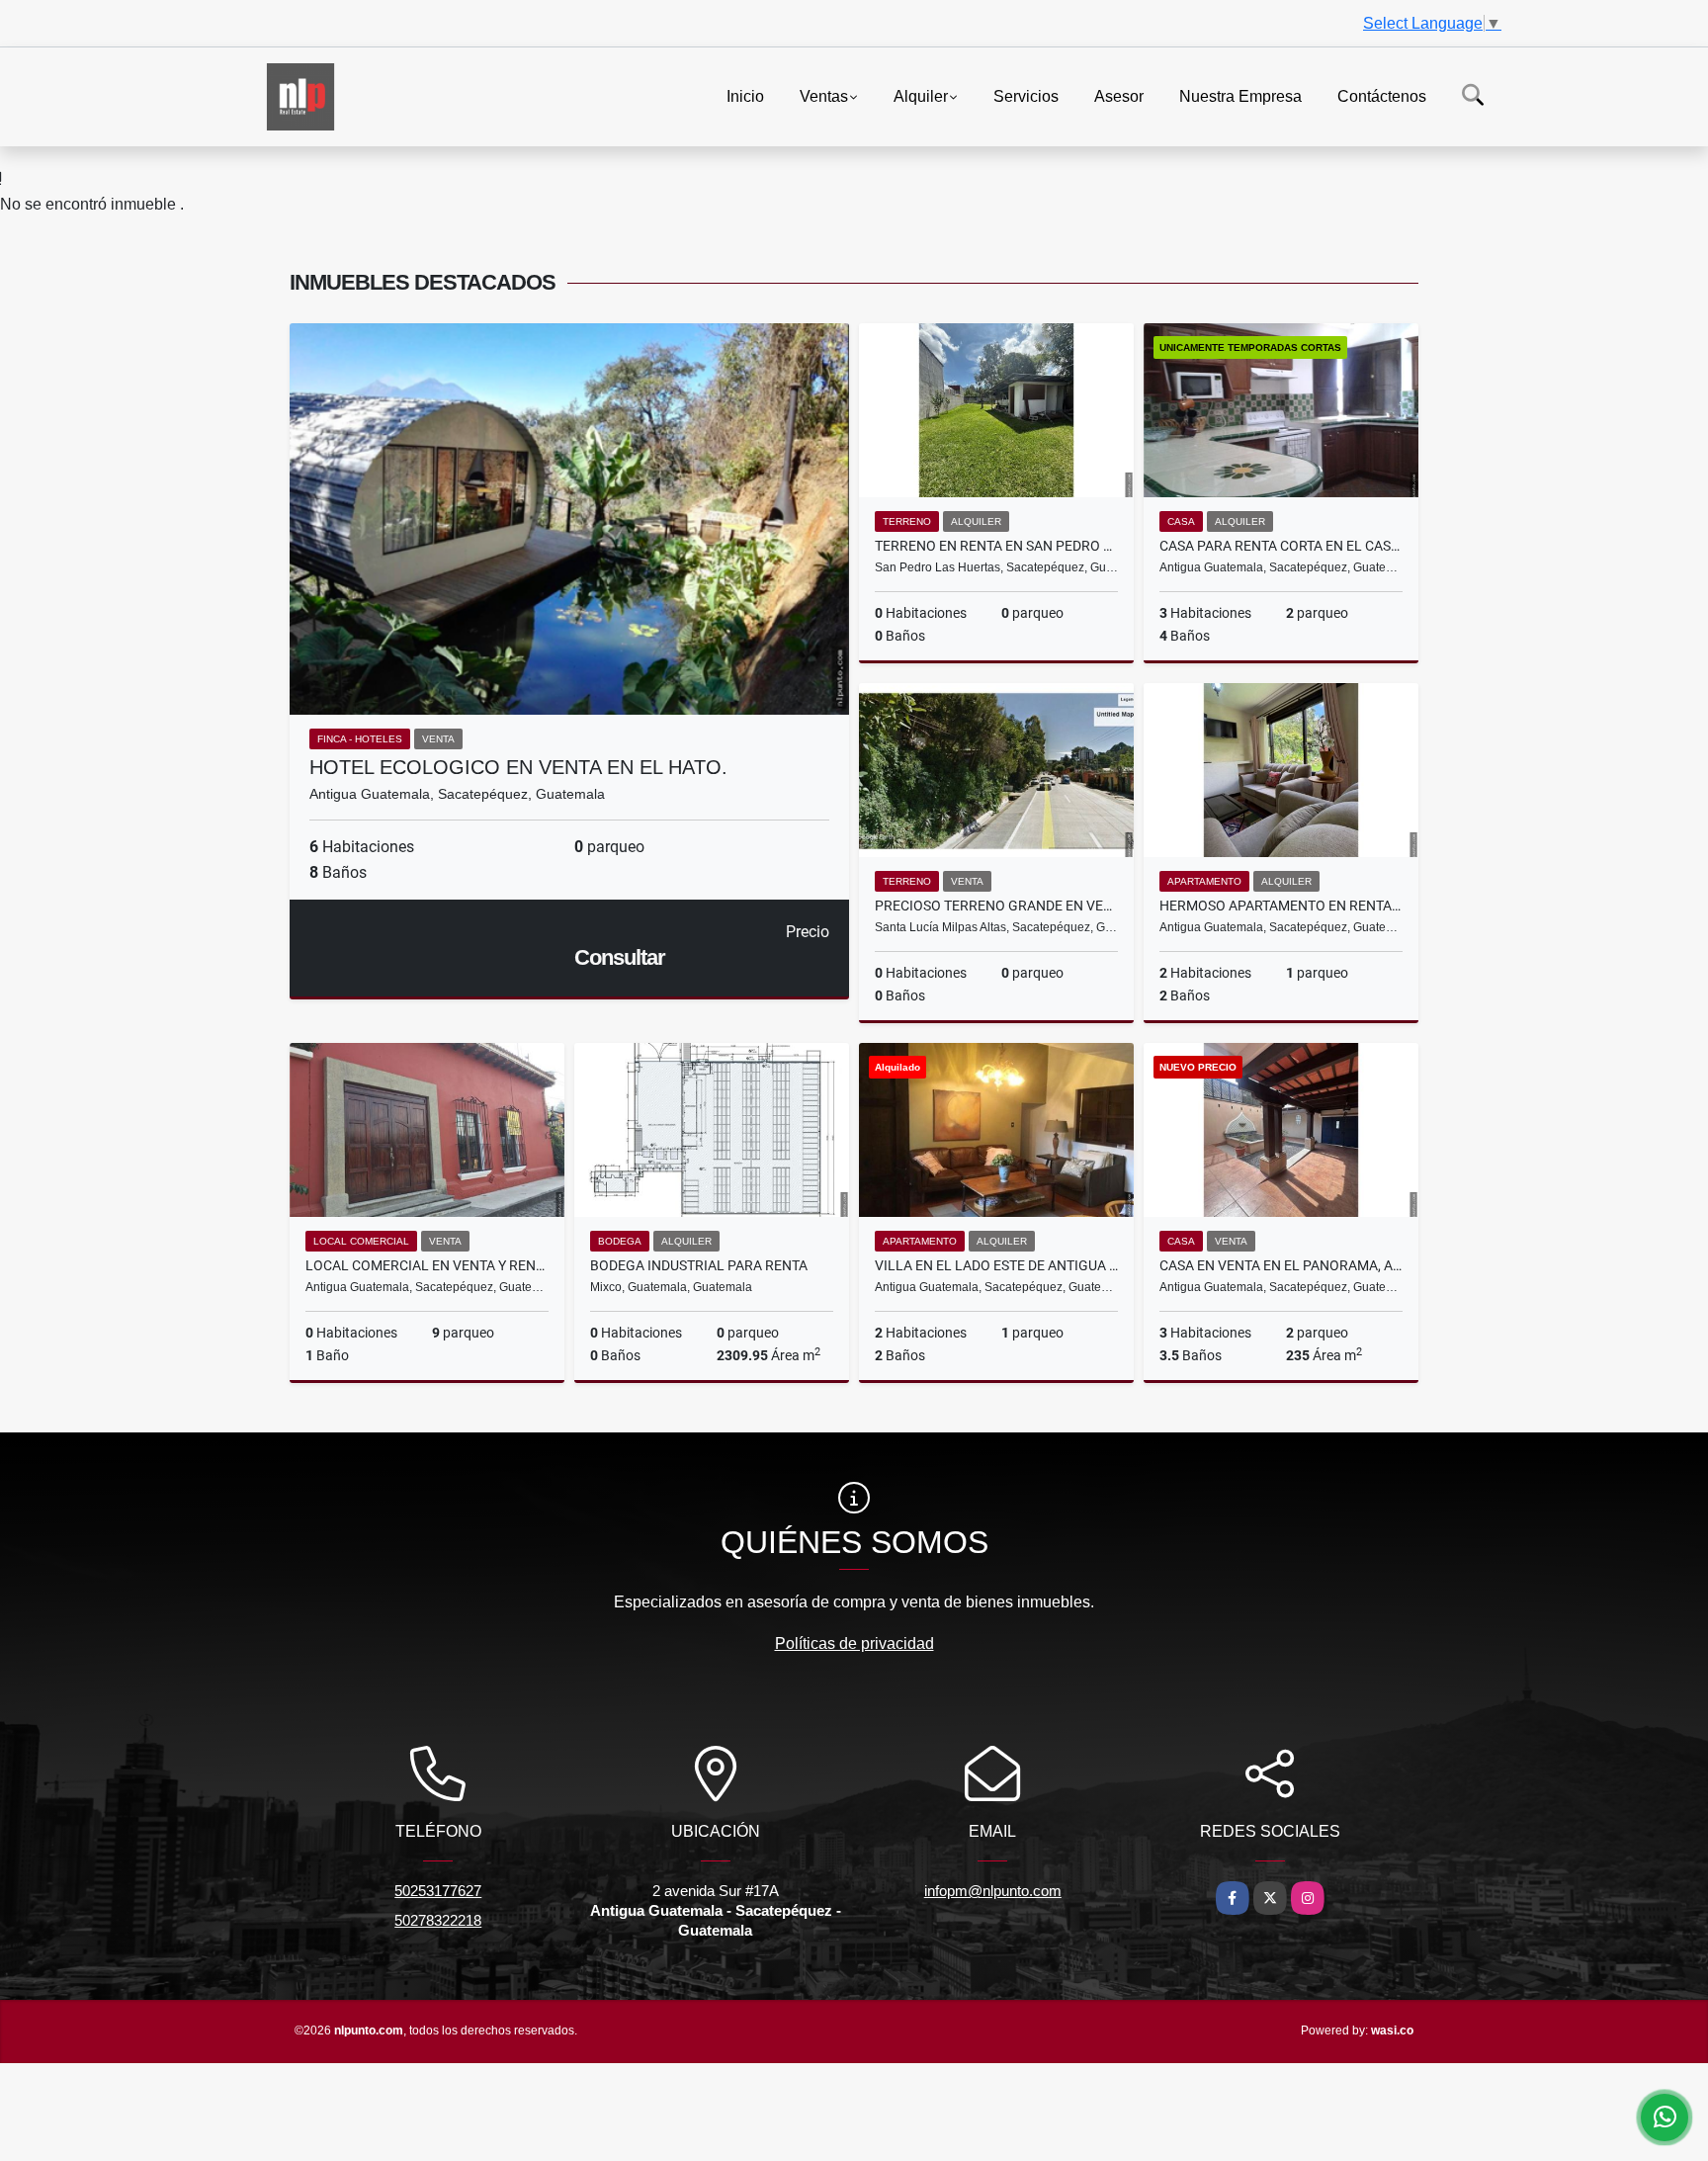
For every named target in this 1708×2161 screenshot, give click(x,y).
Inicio (745, 95)
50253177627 (438, 1891)
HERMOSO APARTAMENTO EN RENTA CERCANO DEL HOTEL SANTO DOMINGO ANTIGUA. (1281, 906)
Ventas (824, 95)
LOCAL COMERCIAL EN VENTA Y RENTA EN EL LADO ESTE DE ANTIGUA (427, 1265)
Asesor (1119, 95)
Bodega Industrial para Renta (699, 1265)
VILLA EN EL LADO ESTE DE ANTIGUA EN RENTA (996, 1265)
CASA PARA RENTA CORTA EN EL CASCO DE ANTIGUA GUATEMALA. (1281, 546)
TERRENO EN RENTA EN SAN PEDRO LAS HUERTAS (996, 546)
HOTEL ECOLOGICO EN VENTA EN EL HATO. (518, 767)
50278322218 (438, 1920)
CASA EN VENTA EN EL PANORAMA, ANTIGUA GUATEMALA (1281, 1265)
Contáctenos (1382, 95)
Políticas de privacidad (854, 1643)
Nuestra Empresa (1240, 95)
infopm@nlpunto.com (993, 1891)
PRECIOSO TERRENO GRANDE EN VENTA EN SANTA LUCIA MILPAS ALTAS (996, 906)
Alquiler (921, 95)
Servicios (1026, 95)
